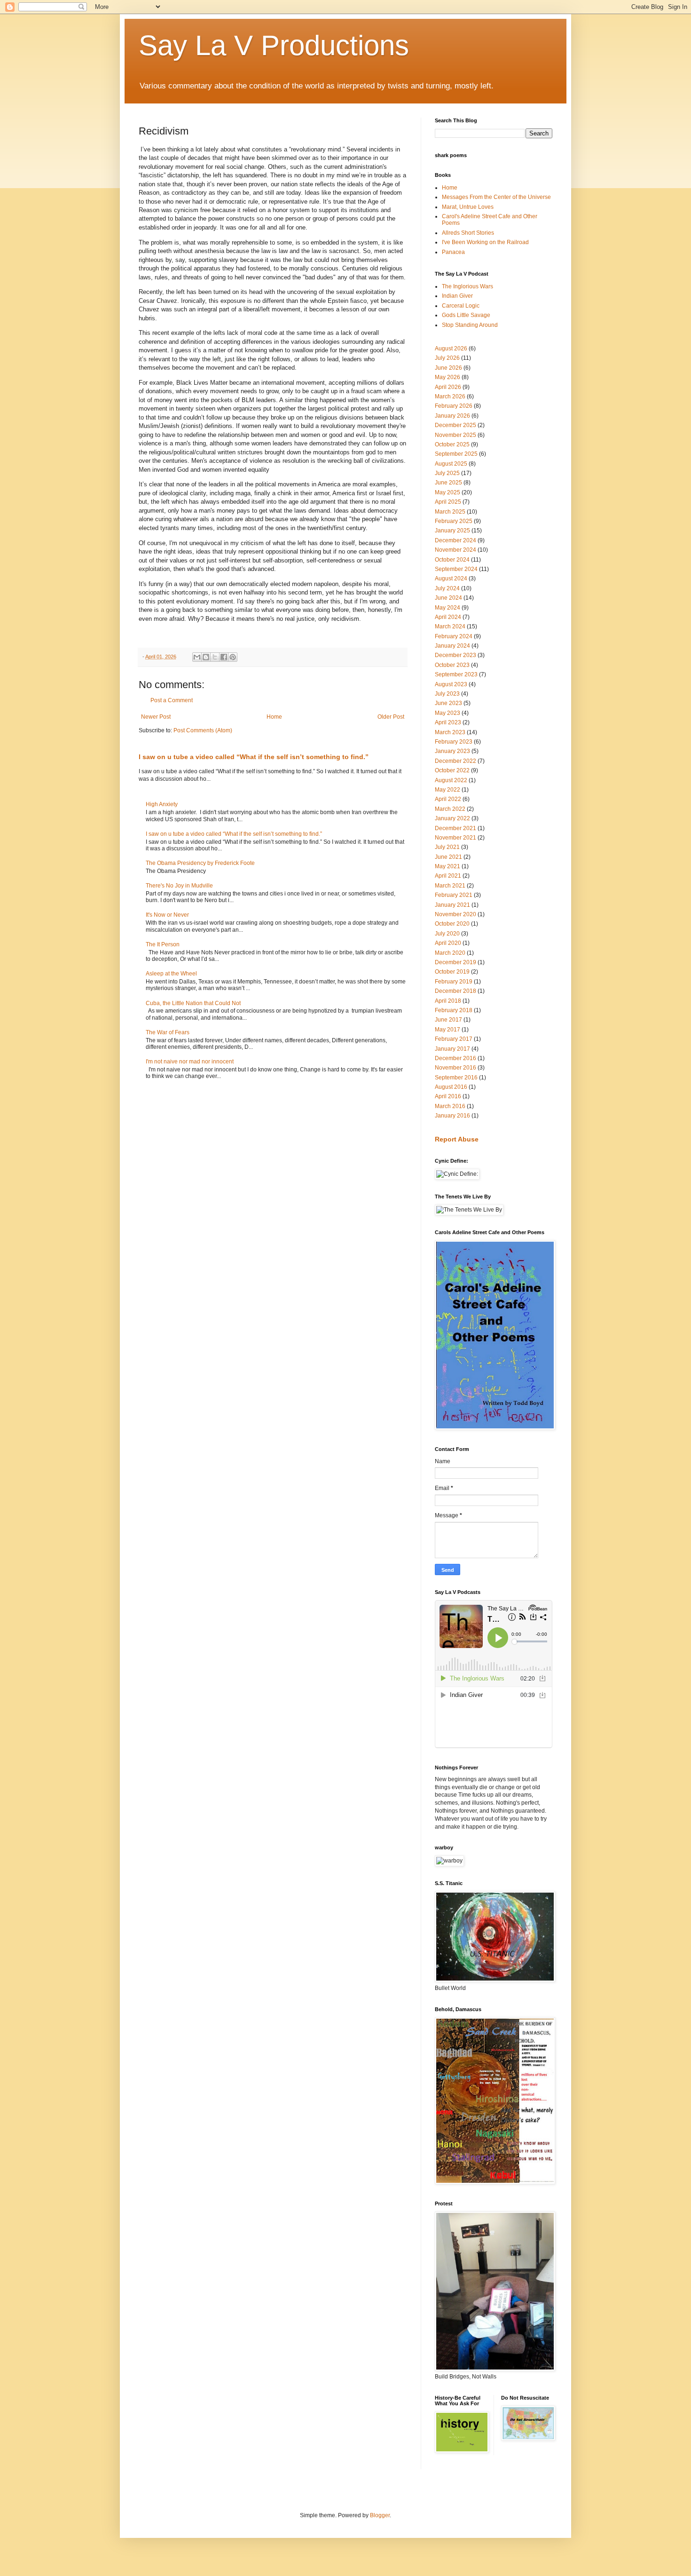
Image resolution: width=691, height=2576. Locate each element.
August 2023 (451, 684)
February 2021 (454, 895)
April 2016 (448, 1096)
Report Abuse (457, 1139)
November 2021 (455, 838)
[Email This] (197, 657)
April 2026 (448, 387)
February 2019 (454, 982)
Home (274, 717)
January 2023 (452, 751)
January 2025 (452, 531)
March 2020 (450, 953)
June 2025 (448, 483)
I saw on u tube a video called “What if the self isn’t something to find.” (254, 757)
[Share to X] (215, 657)
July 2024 (447, 588)
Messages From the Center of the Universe (496, 197)
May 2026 (448, 377)
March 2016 (450, 1106)
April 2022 (448, 799)
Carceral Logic (461, 306)
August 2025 (451, 464)
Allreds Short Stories (468, 233)
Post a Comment (172, 700)
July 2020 (447, 934)
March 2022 (450, 809)
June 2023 (448, 703)
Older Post (391, 717)
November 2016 (455, 1068)
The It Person (163, 944)
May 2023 (448, 713)
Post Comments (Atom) (203, 730)
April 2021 (448, 876)
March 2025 (450, 512)
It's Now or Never (167, 915)
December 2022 (455, 761)
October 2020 (452, 924)
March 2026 (450, 396)
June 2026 (448, 368)
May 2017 (448, 1030)
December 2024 (455, 540)
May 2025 (448, 492)
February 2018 (454, 1010)
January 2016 (452, 1116)
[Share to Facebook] (224, 657)
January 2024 (452, 646)
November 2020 (455, 914)
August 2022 (451, 780)
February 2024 (454, 636)
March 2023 (450, 732)
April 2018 (448, 1001)
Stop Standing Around (470, 325)
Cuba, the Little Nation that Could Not (193, 1003)
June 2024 (448, 598)
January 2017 (452, 1049)
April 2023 (448, 722)
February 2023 (454, 742)
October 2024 (452, 560)
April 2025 (448, 502)
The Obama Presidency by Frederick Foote (200, 863)
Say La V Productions (274, 45)
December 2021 (455, 828)
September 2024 (456, 569)
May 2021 (448, 866)
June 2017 (448, 1020)
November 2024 (455, 550)
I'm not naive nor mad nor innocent (190, 1062)
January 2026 (452, 416)
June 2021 (448, 857)
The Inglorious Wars (467, 286)
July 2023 (447, 694)
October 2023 (452, 665)
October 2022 (452, 770)
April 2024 (448, 617)
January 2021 (452, 905)
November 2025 (455, 435)
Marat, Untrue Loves (468, 207)
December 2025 (455, 425)
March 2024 (450, 626)
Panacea (453, 252)
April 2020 (448, 943)
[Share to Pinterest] (233, 657)
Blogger (380, 2515)
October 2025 (452, 444)
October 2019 (452, 972)
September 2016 (456, 1078)
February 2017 (454, 1039)
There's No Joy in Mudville (179, 886)
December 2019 (455, 962)
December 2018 (455, 991)
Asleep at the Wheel (171, 974)
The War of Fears (168, 1032)
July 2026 (447, 358)
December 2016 (455, 1058)
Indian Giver (457, 296)
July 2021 (447, 847)
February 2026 (454, 406)
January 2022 (452, 818)
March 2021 (450, 886)
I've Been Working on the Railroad (485, 242)
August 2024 (451, 579)
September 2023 (456, 674)
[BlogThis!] (206, 657)
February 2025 (454, 521)
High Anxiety (162, 804)
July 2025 (447, 473)
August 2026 (451, 349)
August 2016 (451, 1087)
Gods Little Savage (466, 315)
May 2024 (448, 608)
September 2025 (456, 454)
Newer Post (156, 717)
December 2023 (455, 655)
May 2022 (448, 790)
